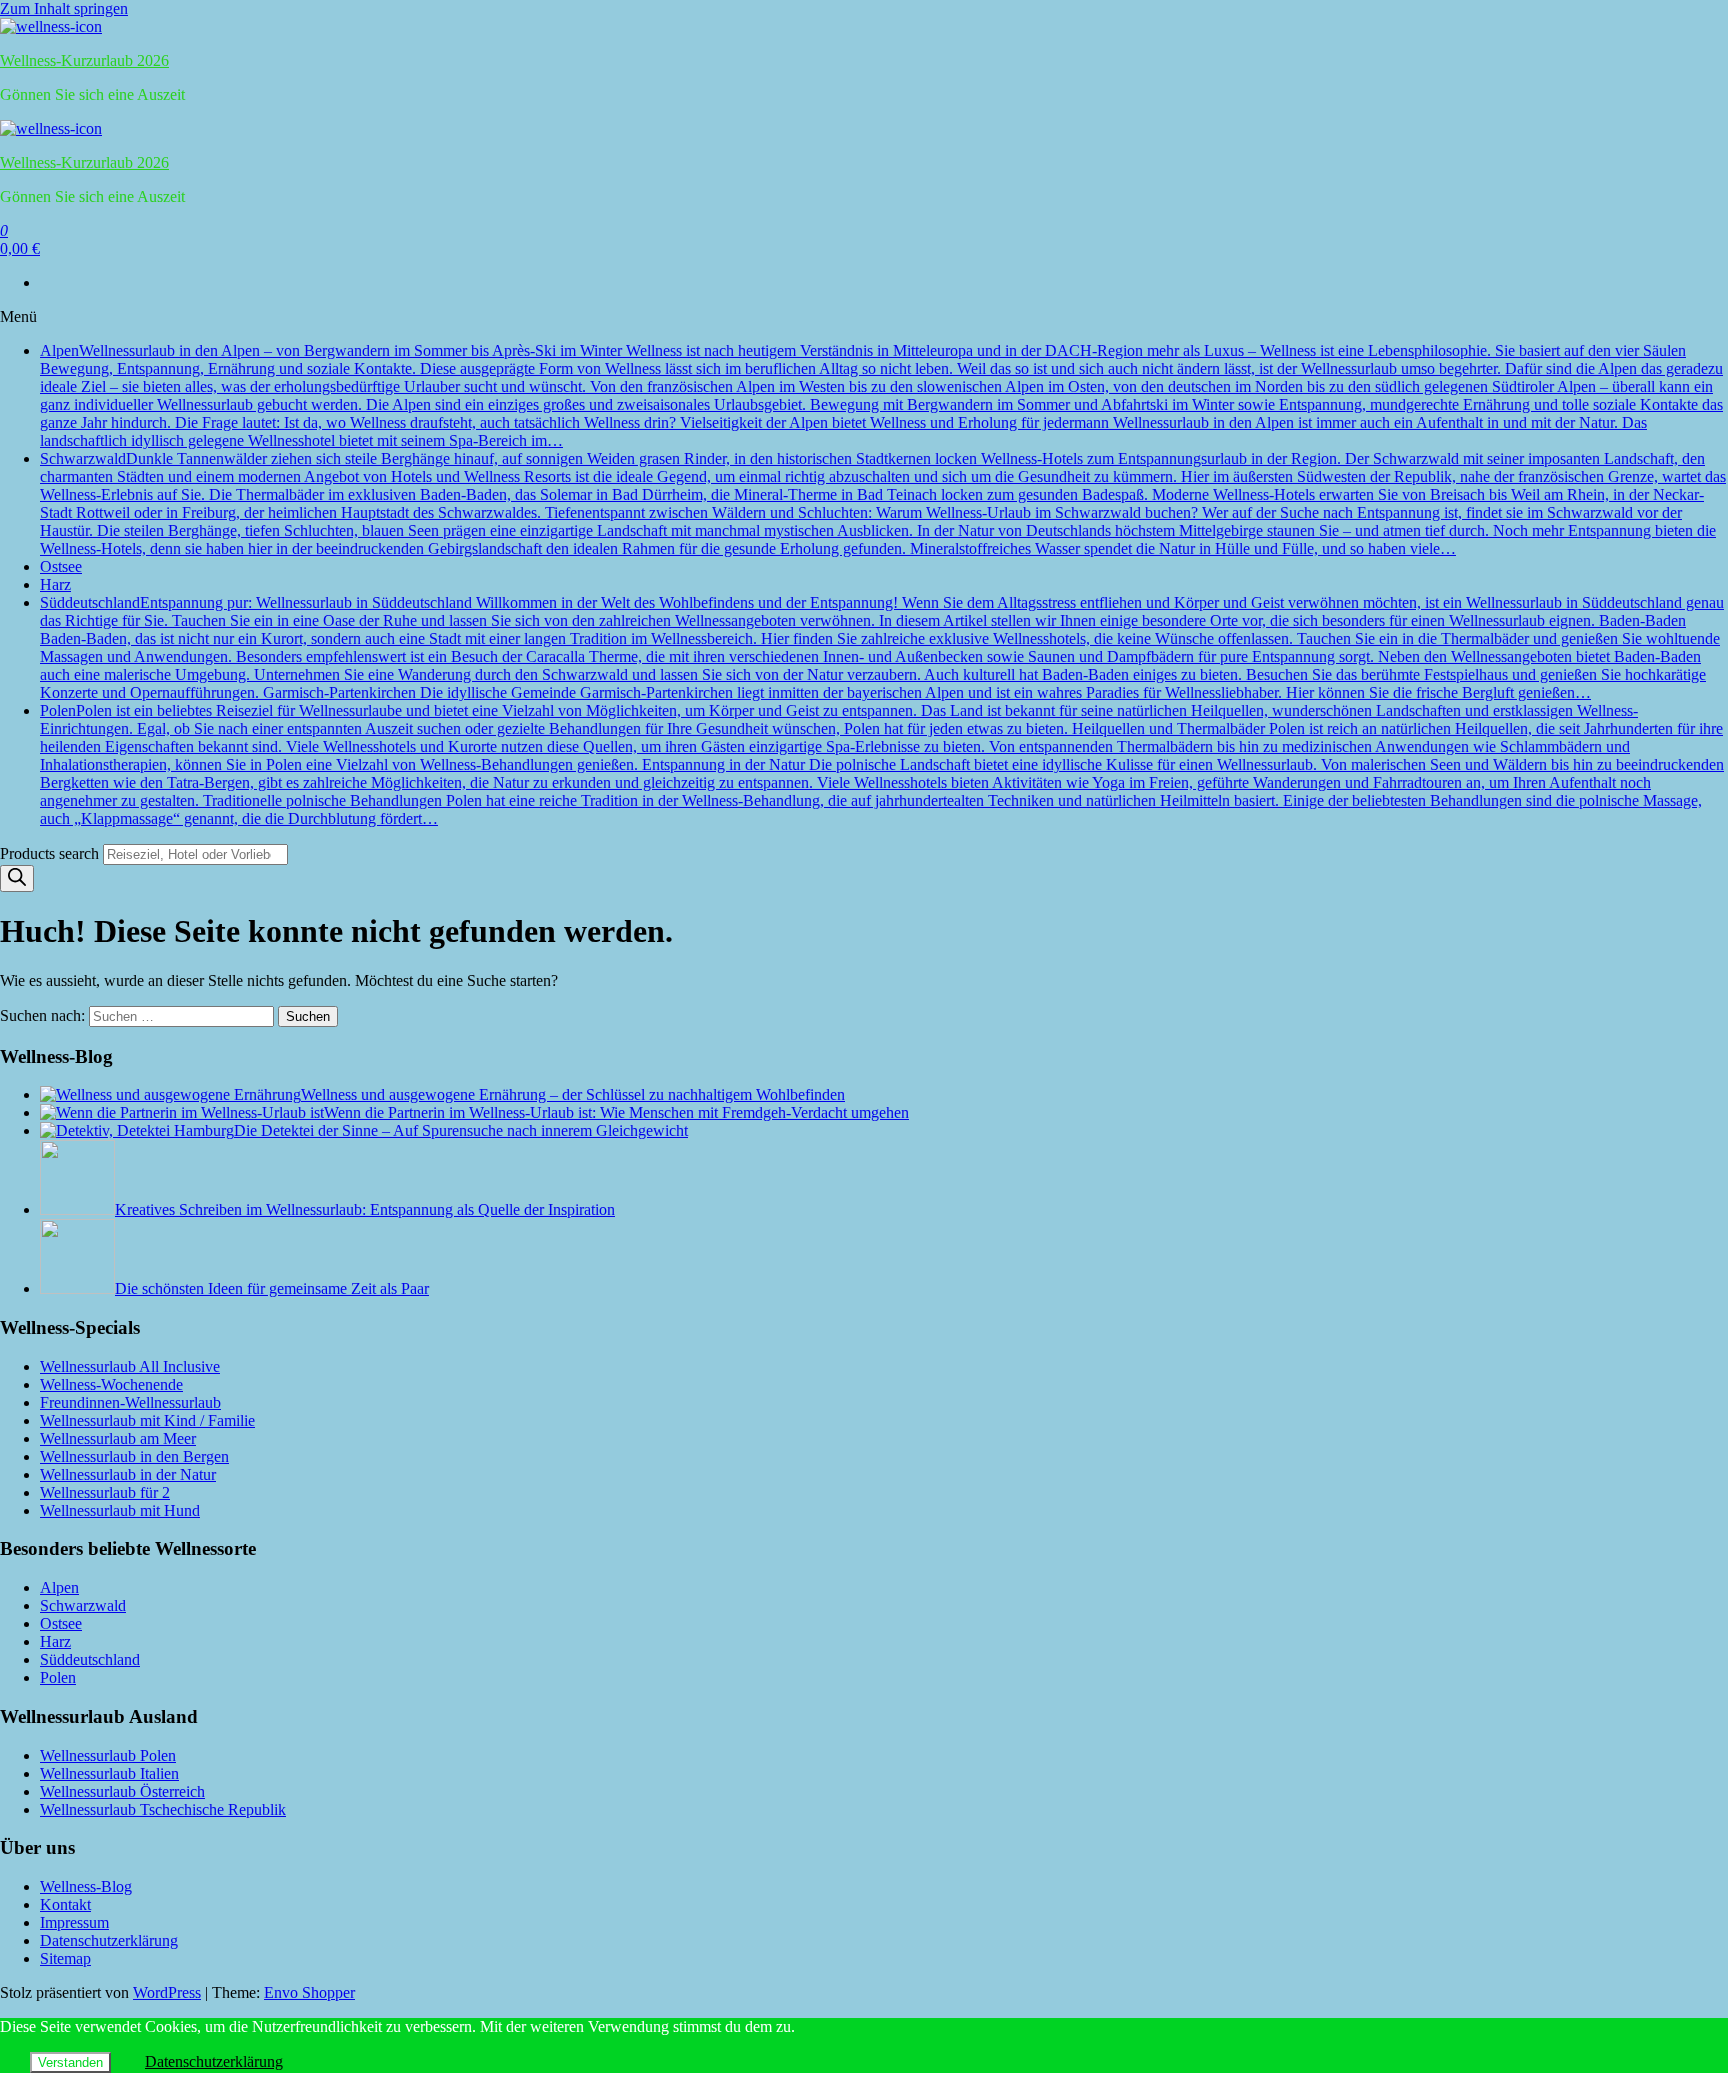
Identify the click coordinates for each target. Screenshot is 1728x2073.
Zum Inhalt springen (64, 8)
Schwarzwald (883, 503)
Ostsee (61, 566)
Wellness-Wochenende (111, 1384)
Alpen (881, 395)
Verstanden (70, 2062)
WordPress (167, 1992)
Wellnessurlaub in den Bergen (134, 1456)
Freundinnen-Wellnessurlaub (130, 1402)
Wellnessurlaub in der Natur (128, 1474)
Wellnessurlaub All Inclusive (130, 1366)
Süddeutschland (882, 647)
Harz (55, 584)
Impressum (74, 1922)
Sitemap (65, 1958)
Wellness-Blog (86, 1886)
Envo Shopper (309, 1992)
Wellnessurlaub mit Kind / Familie (147, 1420)
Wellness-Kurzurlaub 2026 (84, 60)
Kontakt (65, 1904)
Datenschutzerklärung (109, 1940)
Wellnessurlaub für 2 (105, 1492)
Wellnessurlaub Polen (108, 1755)
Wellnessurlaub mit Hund (120, 1510)
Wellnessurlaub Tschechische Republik (163, 1809)
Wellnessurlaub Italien (109, 1773)
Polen (882, 764)
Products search (51, 853)
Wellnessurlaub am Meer (118, 1438)
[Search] (17, 878)
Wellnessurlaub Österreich (122, 1791)
